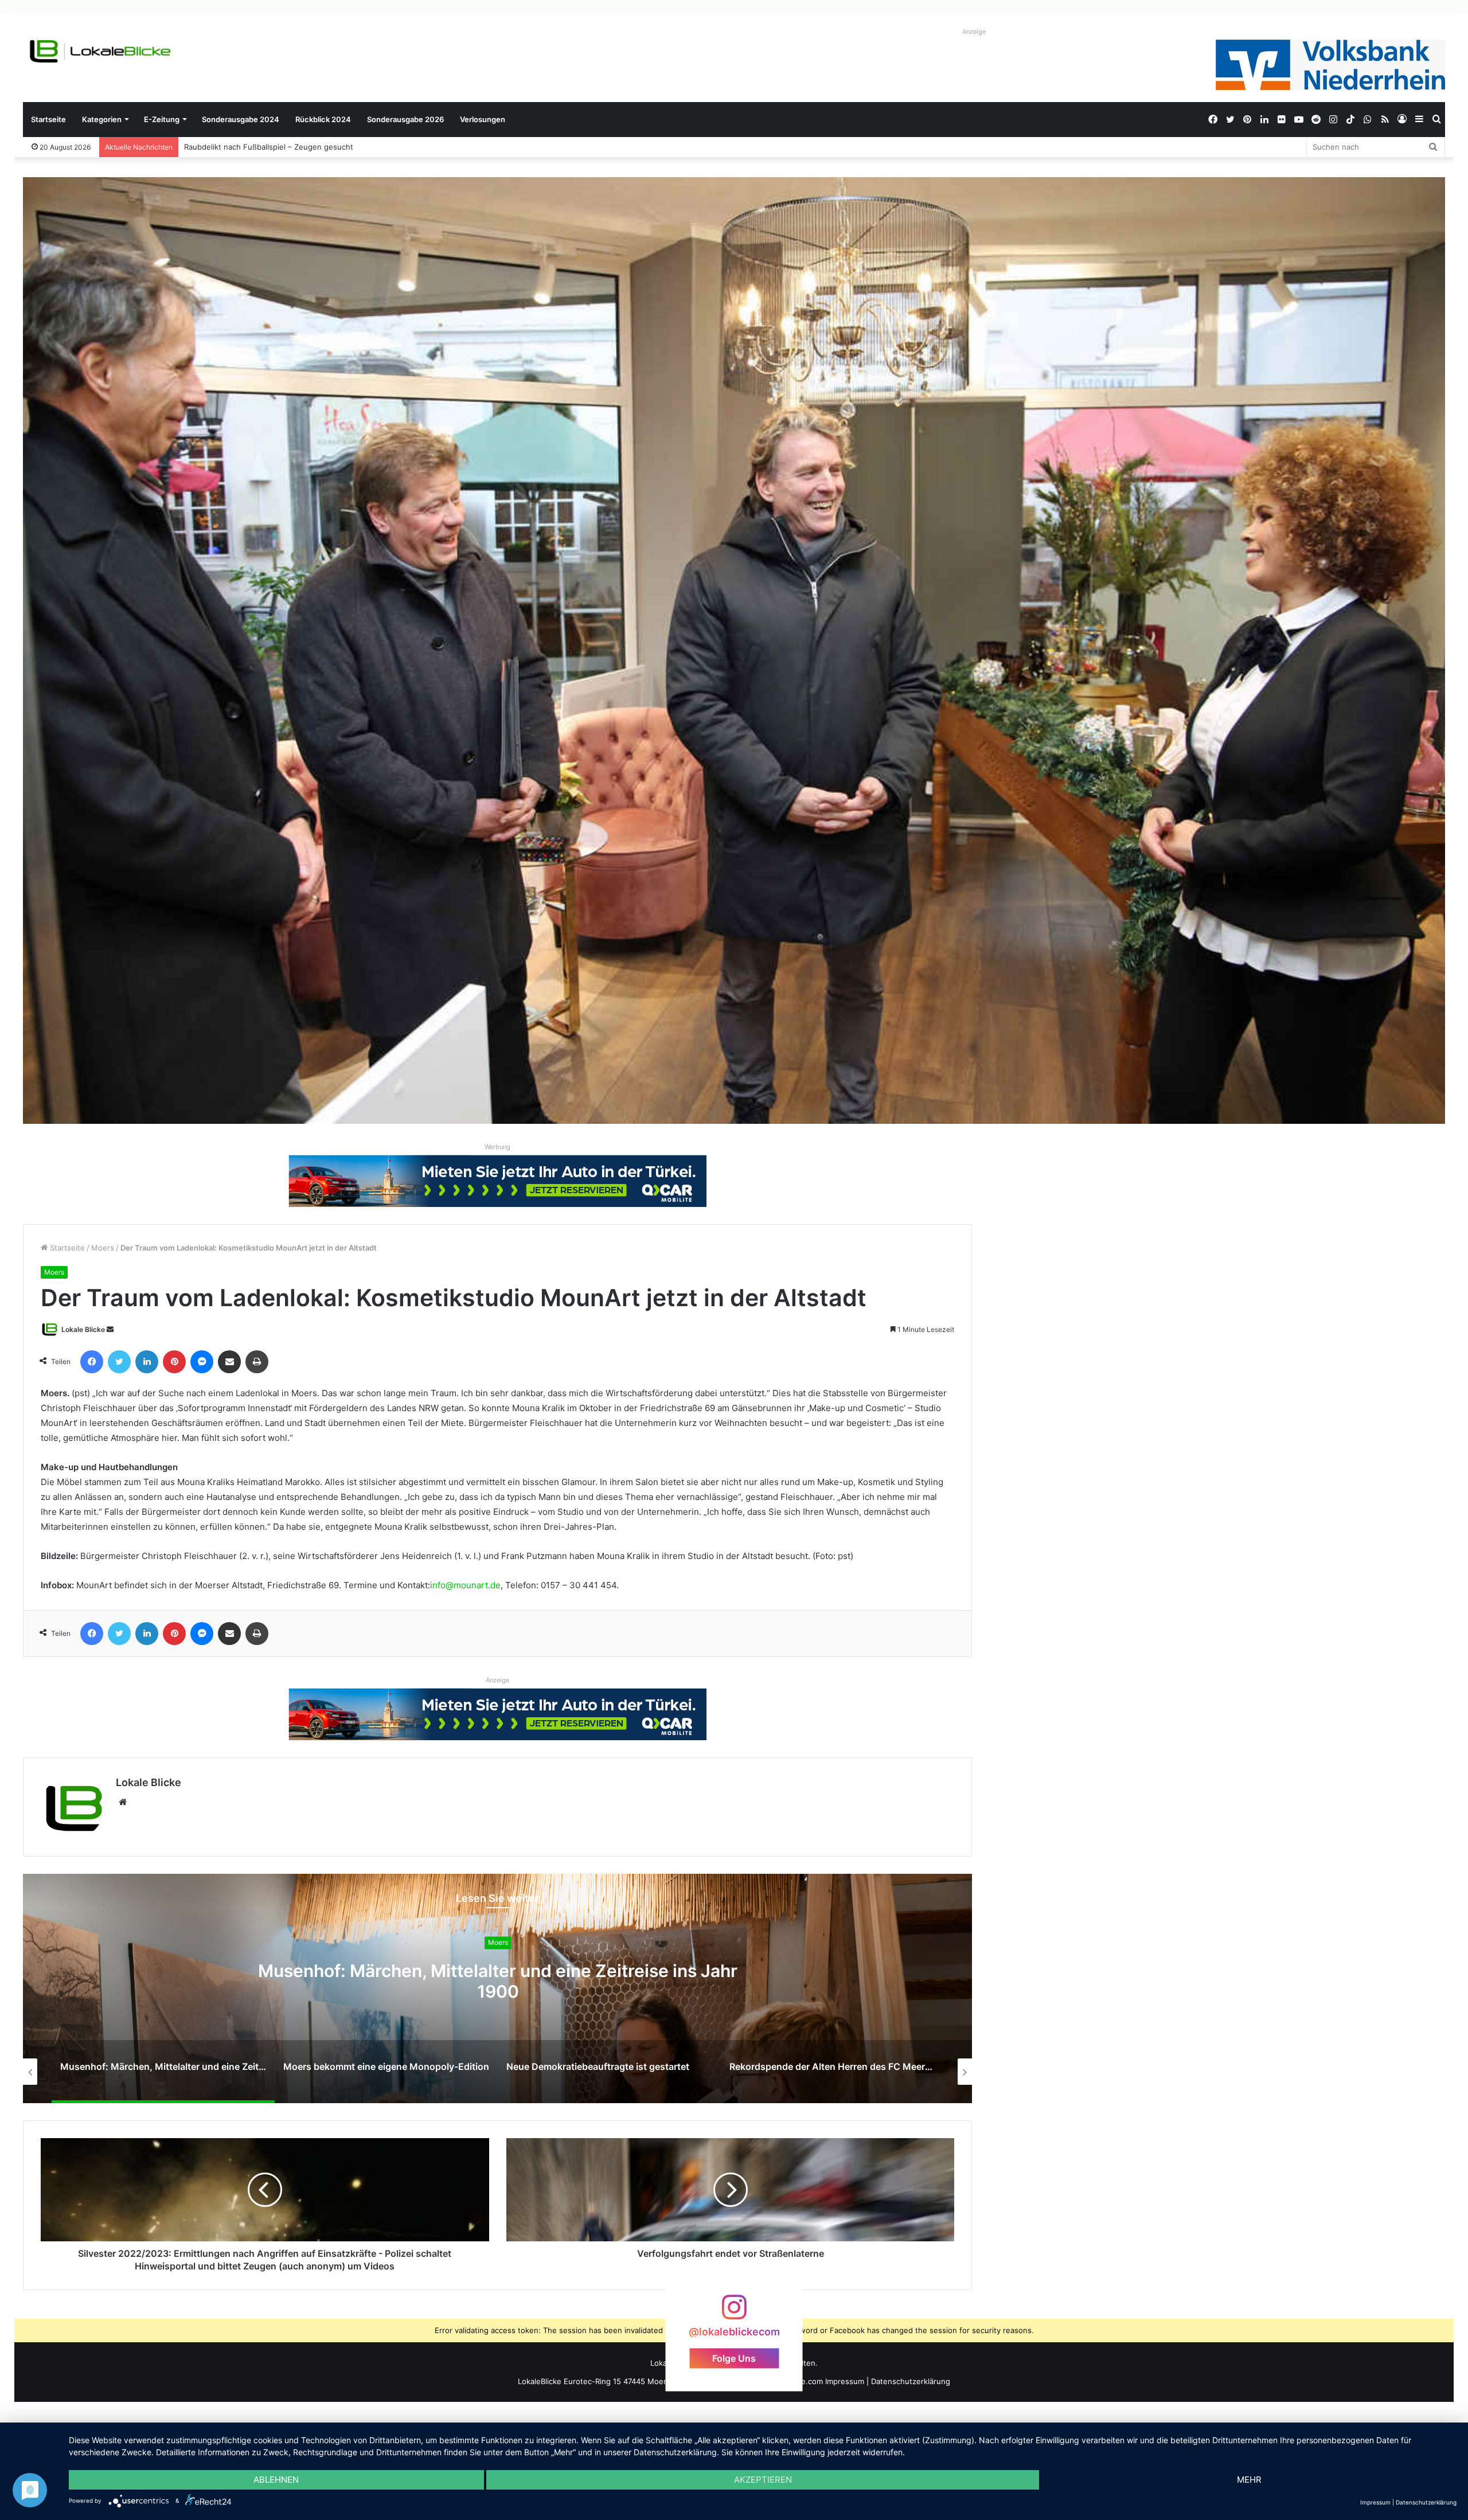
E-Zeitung (162, 119)
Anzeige (974, 32)
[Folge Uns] (734, 2313)
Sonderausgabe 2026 (405, 119)
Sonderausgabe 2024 (241, 119)
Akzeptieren (763, 2480)
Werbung (497, 1147)
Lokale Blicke (83, 1329)
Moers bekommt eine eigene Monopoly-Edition (498, 1982)
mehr (1249, 2480)
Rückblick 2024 (323, 119)
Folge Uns (734, 2358)
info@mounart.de (465, 1585)
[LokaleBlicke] (100, 51)
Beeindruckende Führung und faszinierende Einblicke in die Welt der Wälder (320, 147)
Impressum (845, 2381)
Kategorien (102, 119)
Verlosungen (483, 119)
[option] (498, 1988)
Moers (103, 1248)
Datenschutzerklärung (911, 2381)
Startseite (48, 119)
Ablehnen (276, 2480)
